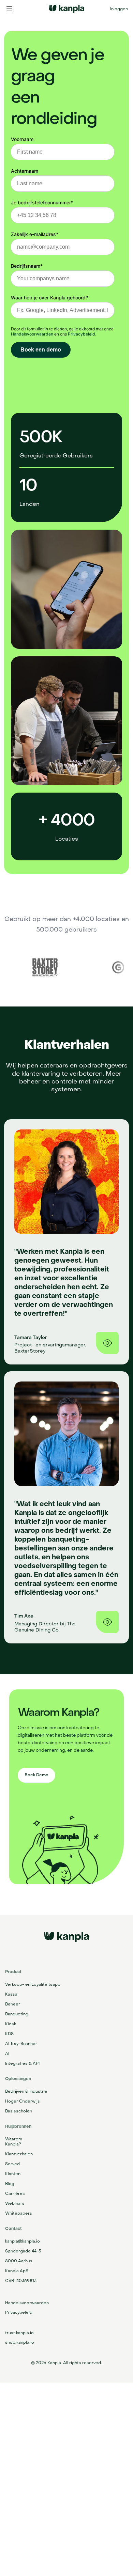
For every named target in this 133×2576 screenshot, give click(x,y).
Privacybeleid (19, 2312)
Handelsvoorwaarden (27, 2303)
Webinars (15, 2203)
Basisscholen (19, 2111)
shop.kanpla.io (20, 2342)
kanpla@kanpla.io (23, 2241)
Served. (13, 2164)
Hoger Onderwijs (23, 2101)
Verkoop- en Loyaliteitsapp (33, 1984)
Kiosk (11, 2024)
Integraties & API (22, 2063)
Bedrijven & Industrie (26, 2091)
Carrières (15, 2193)
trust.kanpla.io (19, 2333)
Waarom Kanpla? (14, 2142)
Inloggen (119, 9)
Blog (10, 2184)
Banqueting (17, 2014)
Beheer (13, 2004)
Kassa (11, 1994)
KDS (9, 2034)
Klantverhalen (19, 2154)
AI (7, 2054)
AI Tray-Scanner (21, 2044)
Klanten (13, 2174)
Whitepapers (19, 2213)
